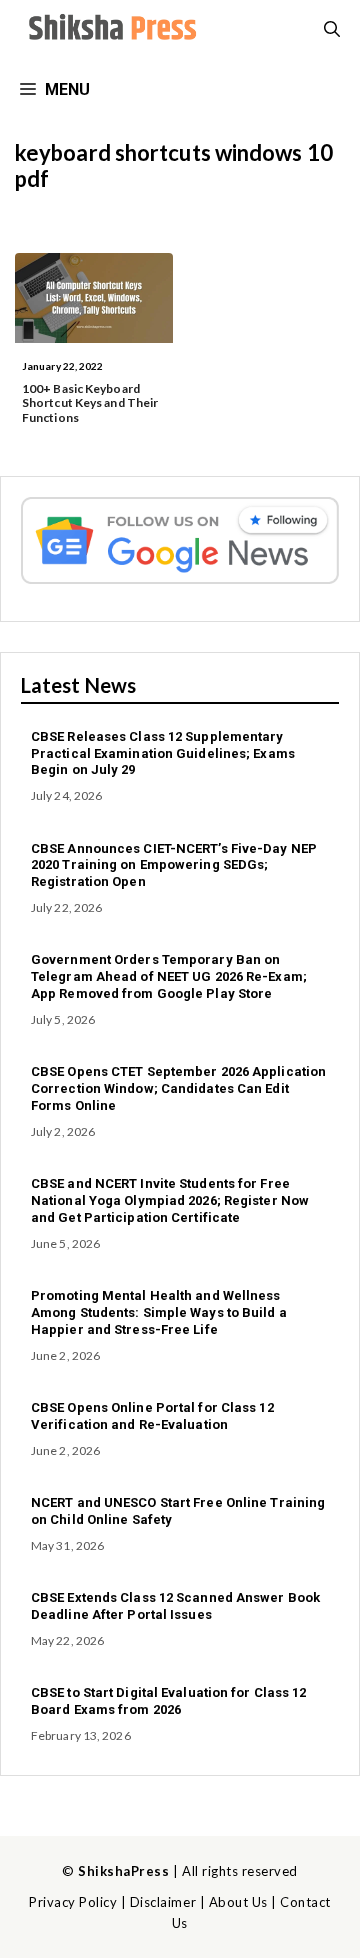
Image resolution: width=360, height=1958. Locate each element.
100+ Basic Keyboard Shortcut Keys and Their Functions (90, 403)
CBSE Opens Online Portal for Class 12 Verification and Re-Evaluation (152, 1416)
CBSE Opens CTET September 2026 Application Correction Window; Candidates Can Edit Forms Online (178, 1088)
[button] (332, 30)
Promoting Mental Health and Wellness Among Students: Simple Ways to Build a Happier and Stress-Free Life (159, 1312)
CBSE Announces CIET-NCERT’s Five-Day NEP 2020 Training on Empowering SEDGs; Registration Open (174, 865)
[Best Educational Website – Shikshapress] (110, 30)
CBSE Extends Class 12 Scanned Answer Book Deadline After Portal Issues (175, 1606)
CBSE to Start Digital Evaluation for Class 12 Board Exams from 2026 (169, 1701)
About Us (238, 1902)
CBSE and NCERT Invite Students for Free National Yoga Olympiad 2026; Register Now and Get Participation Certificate (170, 1200)
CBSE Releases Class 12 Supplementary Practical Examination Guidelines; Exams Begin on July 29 (163, 753)
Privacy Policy (73, 1902)
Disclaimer (163, 1902)
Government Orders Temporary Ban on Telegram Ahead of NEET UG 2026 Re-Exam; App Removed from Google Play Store (169, 976)
